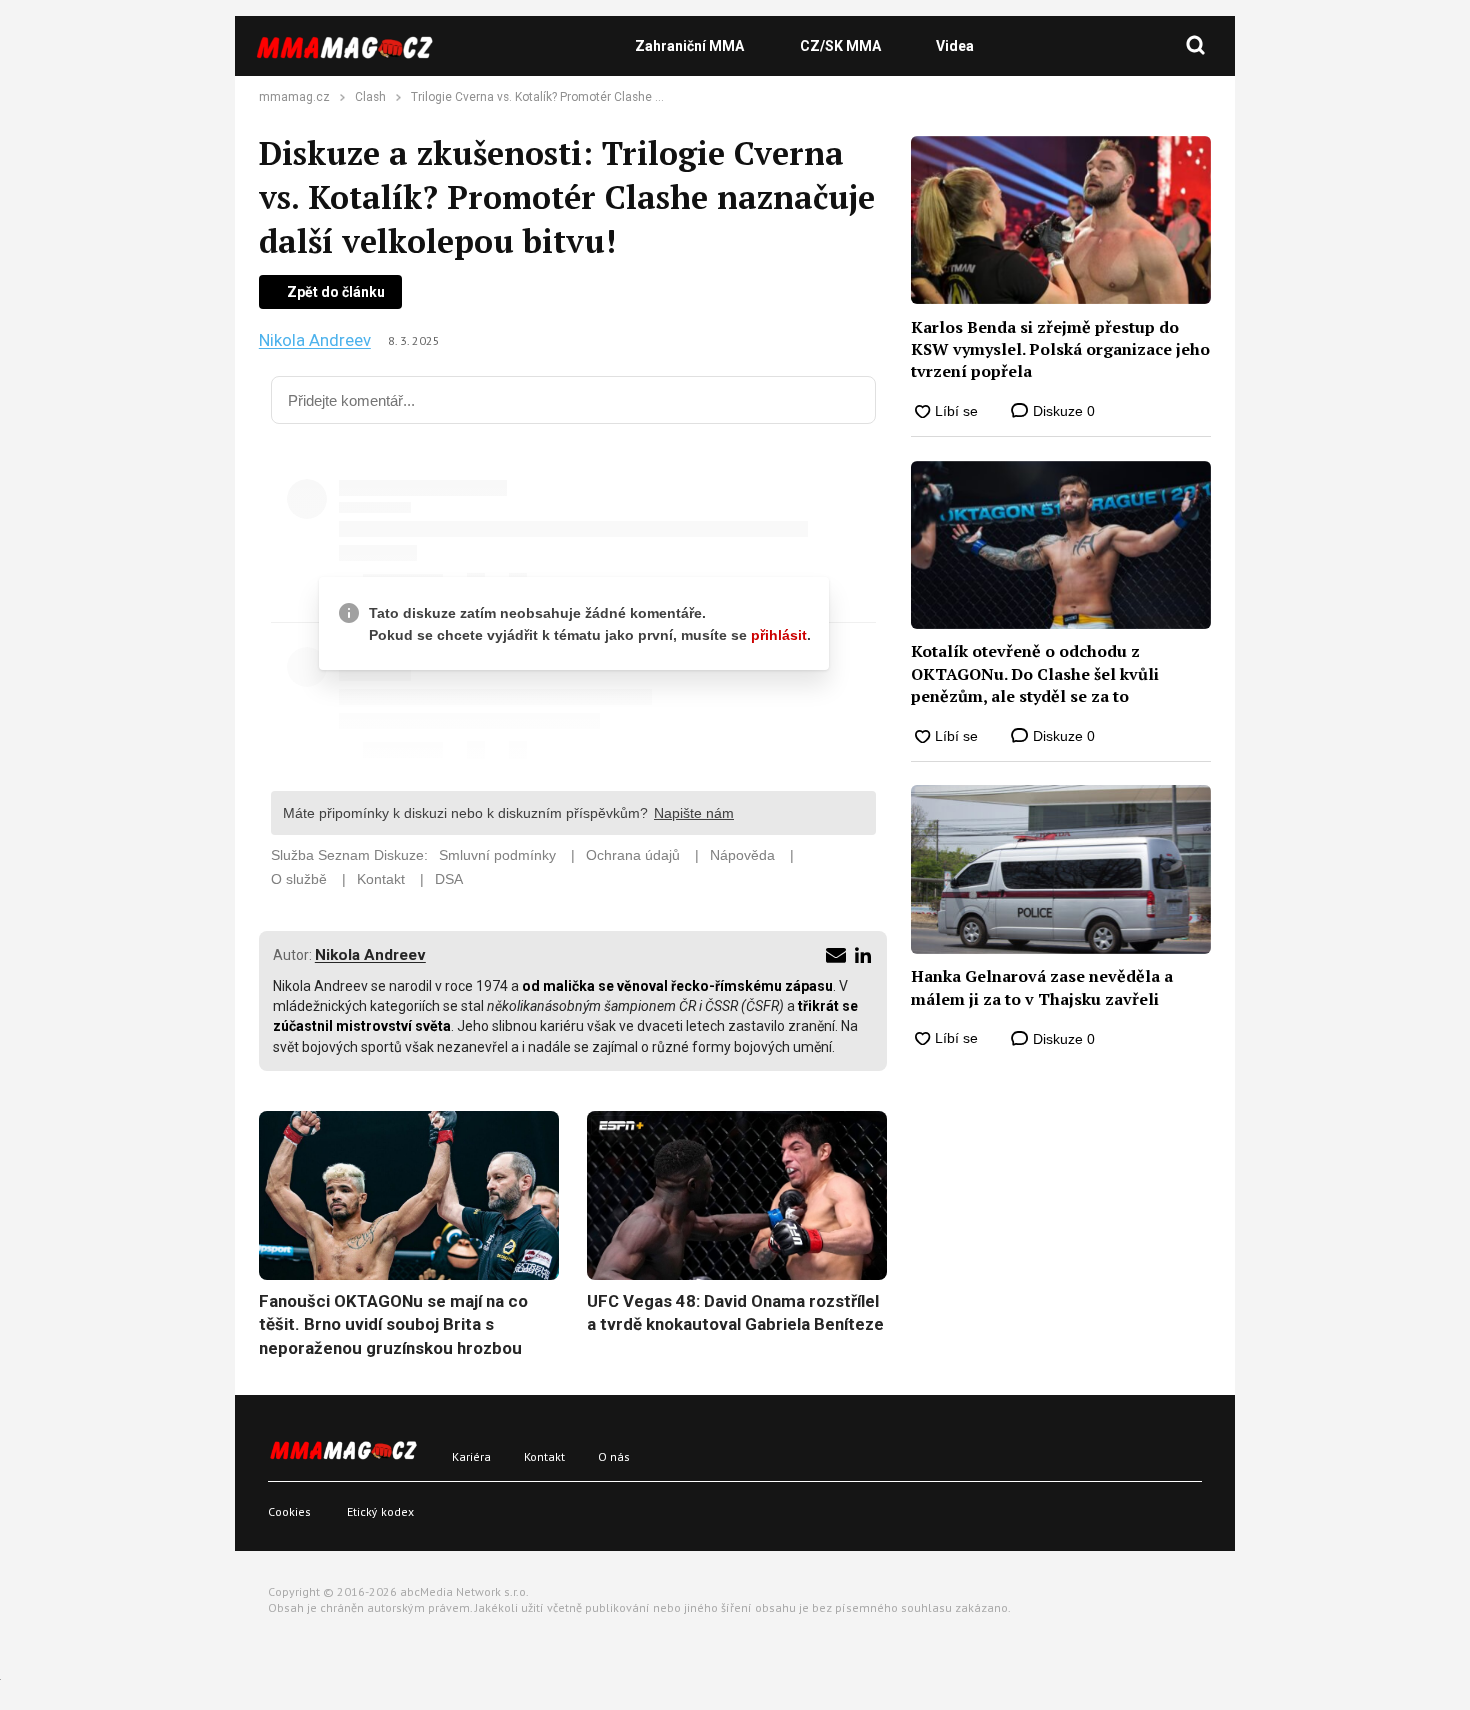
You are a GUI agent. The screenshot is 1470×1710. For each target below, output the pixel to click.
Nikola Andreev (315, 340)
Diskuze (1062, 411)
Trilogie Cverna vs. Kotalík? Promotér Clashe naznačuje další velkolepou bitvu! (623, 97)
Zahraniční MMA (689, 46)
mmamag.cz (294, 97)
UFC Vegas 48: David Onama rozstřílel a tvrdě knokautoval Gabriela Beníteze (735, 1313)
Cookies (289, 1511)
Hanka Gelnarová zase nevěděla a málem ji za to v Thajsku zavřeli (1042, 987)
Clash (370, 97)
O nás (614, 1456)
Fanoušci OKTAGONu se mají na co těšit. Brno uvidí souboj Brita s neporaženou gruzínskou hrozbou (393, 1324)
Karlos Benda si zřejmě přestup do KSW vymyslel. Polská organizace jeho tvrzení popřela (1060, 349)
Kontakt (544, 1456)
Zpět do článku (336, 292)
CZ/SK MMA (840, 46)
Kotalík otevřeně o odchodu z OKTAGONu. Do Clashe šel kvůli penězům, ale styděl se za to (1035, 673)
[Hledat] (1196, 46)
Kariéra (471, 1456)
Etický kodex (380, 1511)
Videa (955, 46)
